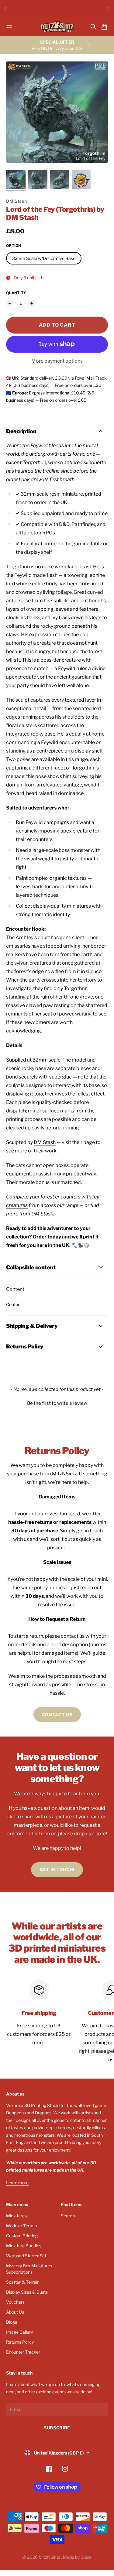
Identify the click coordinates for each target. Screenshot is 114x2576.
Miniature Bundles (24, 2246)
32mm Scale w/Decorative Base (44, 258)
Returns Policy (20, 2342)
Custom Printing (22, 2236)
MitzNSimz (50, 2557)
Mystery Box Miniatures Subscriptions (29, 2269)
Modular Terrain (21, 2226)
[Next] (109, 8)
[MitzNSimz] (57, 27)
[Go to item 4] (81, 180)
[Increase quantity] (32, 303)
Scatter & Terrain (23, 2282)
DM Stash (17, 201)
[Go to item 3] (60, 180)
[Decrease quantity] (10, 303)
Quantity (16, 293)
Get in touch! (57, 1869)
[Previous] (5, 8)
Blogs (12, 2322)
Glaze (86, 2557)
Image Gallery (19, 2332)
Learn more (17, 2183)
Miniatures (16, 2216)
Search (68, 2216)
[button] (57, 1403)
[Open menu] (9, 27)
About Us (15, 2312)
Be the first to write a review (57, 1403)
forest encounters (60, 1197)
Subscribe (57, 2428)
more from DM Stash (30, 1214)
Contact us (57, 1715)
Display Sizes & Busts (27, 2292)
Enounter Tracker (23, 2352)
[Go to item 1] (16, 180)
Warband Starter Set (26, 2256)
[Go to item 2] (38, 180)
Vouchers (15, 2302)
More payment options (57, 361)
